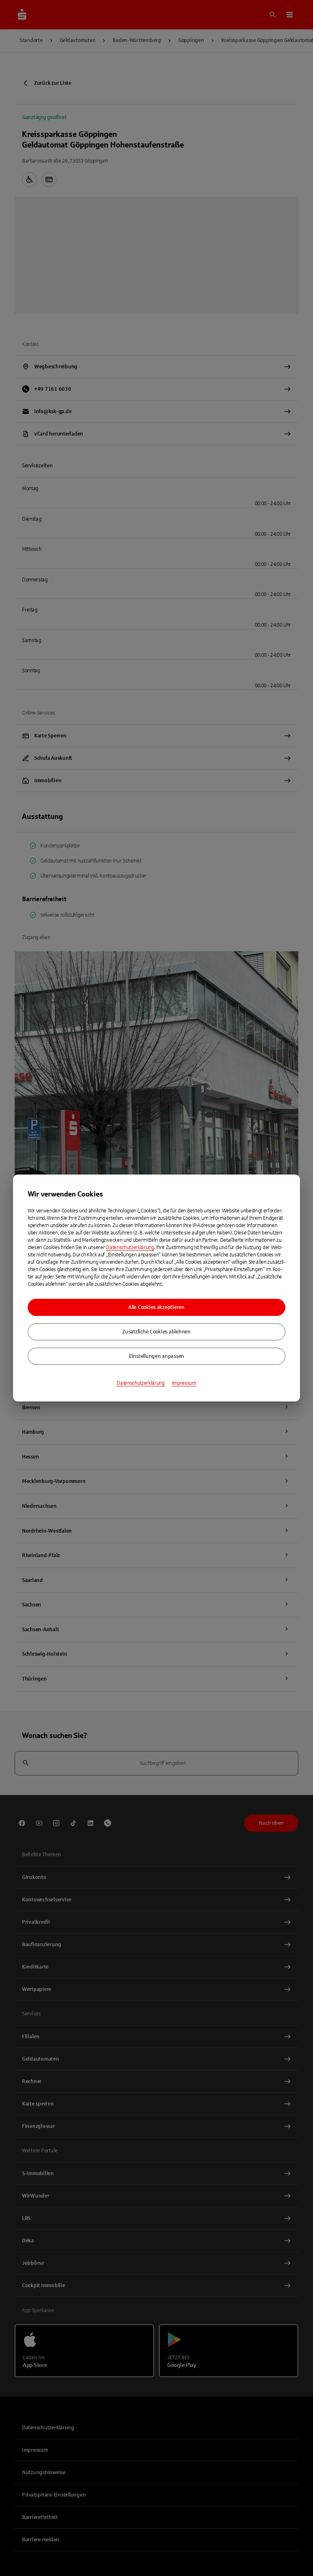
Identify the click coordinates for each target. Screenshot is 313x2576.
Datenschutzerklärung (130, 1247)
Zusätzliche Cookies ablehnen (156, 1332)
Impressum (184, 1383)
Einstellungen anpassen (156, 1356)
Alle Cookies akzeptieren (156, 1307)
